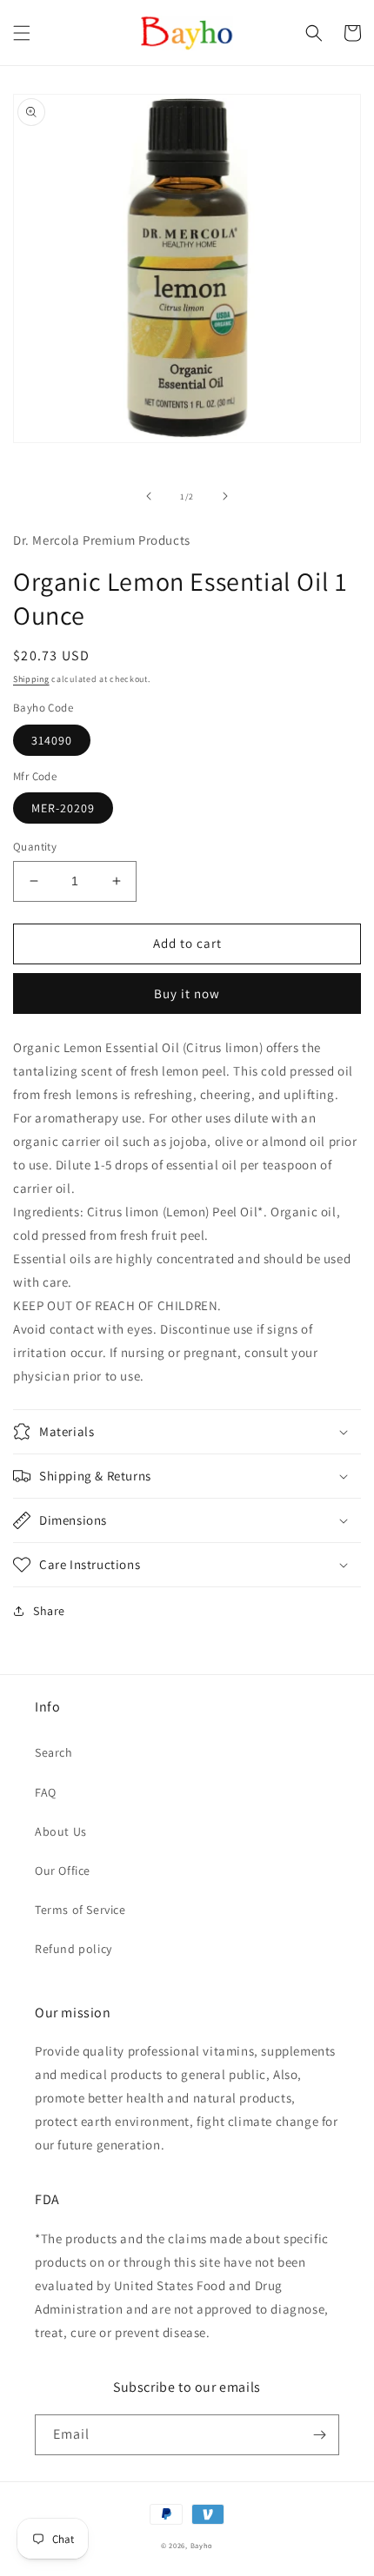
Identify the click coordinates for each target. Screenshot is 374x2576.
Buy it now (187, 993)
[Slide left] (149, 496)
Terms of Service (80, 1910)
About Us (61, 1831)
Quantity (35, 847)
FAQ (46, 1792)
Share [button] (49, 1611)
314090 (52, 740)
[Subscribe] (319, 2435)
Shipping (31, 679)
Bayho (202, 2545)
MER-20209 (63, 808)
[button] (22, 33)
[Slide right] (225, 496)
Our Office (63, 1871)
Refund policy (73, 1949)
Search (54, 1752)
